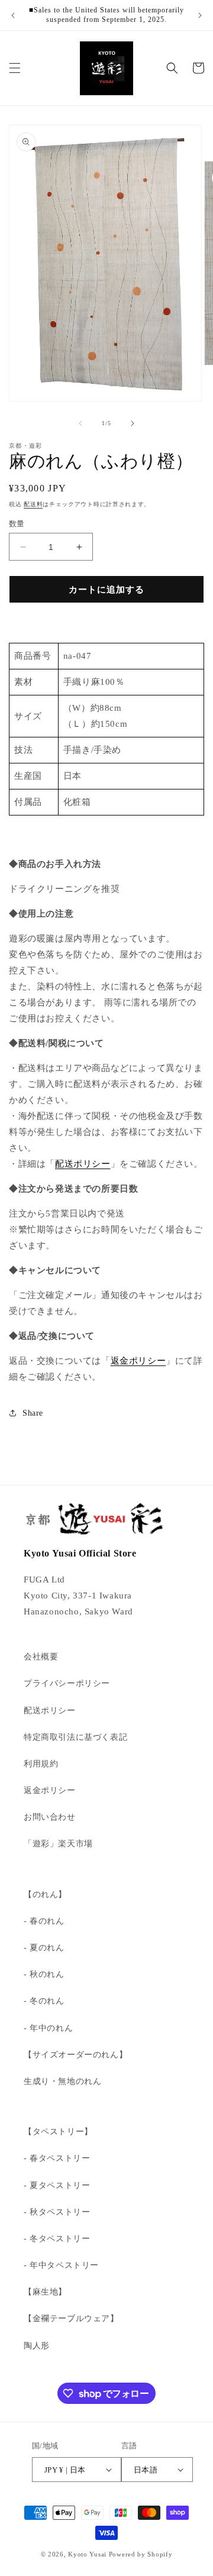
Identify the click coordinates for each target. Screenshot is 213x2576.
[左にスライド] (80, 423)
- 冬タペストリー (57, 2239)
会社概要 (41, 1657)
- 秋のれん (44, 1974)
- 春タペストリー (57, 2158)
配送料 (33, 504)
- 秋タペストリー (57, 2212)
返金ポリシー (138, 1361)
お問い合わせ (50, 1817)
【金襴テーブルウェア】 (71, 2318)
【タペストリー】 (58, 2132)
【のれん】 (45, 1894)
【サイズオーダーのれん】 (75, 2055)
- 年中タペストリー (61, 2265)
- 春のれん (44, 1921)
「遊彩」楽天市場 (58, 1844)
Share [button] (33, 1413)
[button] (15, 68)
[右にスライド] (133, 423)
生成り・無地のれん (62, 2081)
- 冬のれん (44, 2001)
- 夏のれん (44, 1948)
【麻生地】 (45, 2292)
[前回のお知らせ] (13, 15)
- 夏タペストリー (57, 2185)
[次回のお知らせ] (200, 15)
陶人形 (37, 2346)
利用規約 (41, 1764)
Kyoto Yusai (87, 2554)
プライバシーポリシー (67, 1683)
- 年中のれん (48, 2028)
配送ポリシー (83, 1164)
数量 (17, 524)
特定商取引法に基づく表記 (75, 1737)
